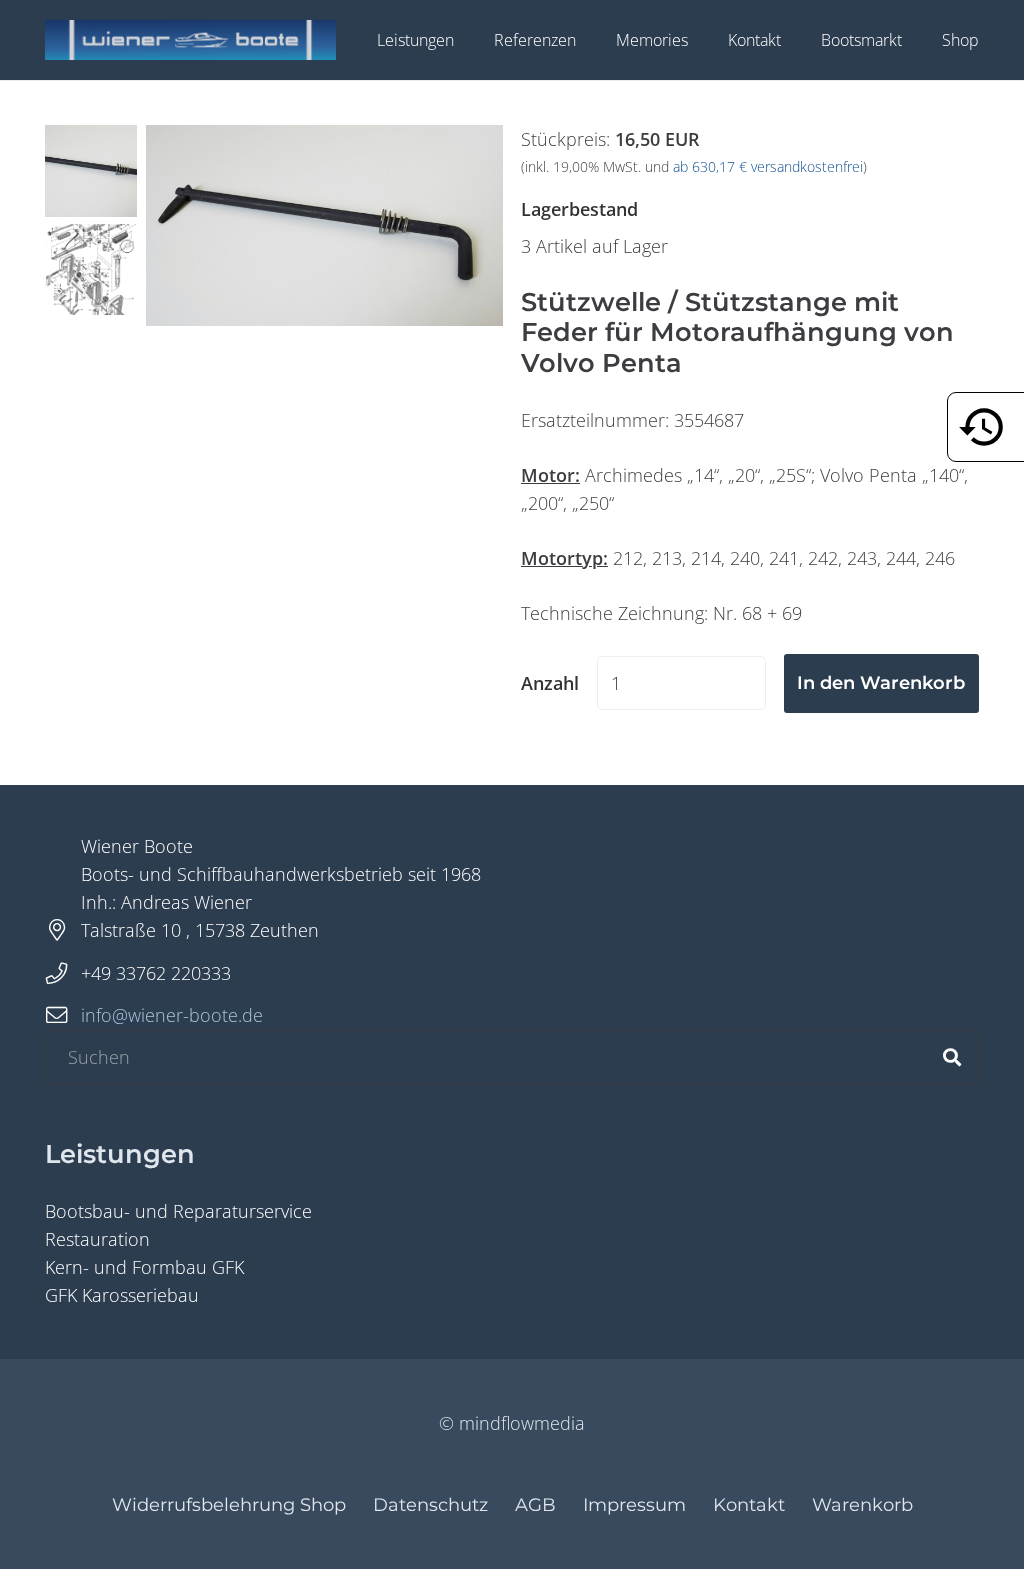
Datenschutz (430, 1505)
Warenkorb (862, 1505)
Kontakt (749, 1505)
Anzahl (550, 683)
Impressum (634, 1505)
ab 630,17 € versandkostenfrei (768, 167)
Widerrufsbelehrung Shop (229, 1505)
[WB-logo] (190, 40)
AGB (535, 1505)
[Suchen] (952, 1057)
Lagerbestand (579, 209)
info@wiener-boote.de (172, 1015)
